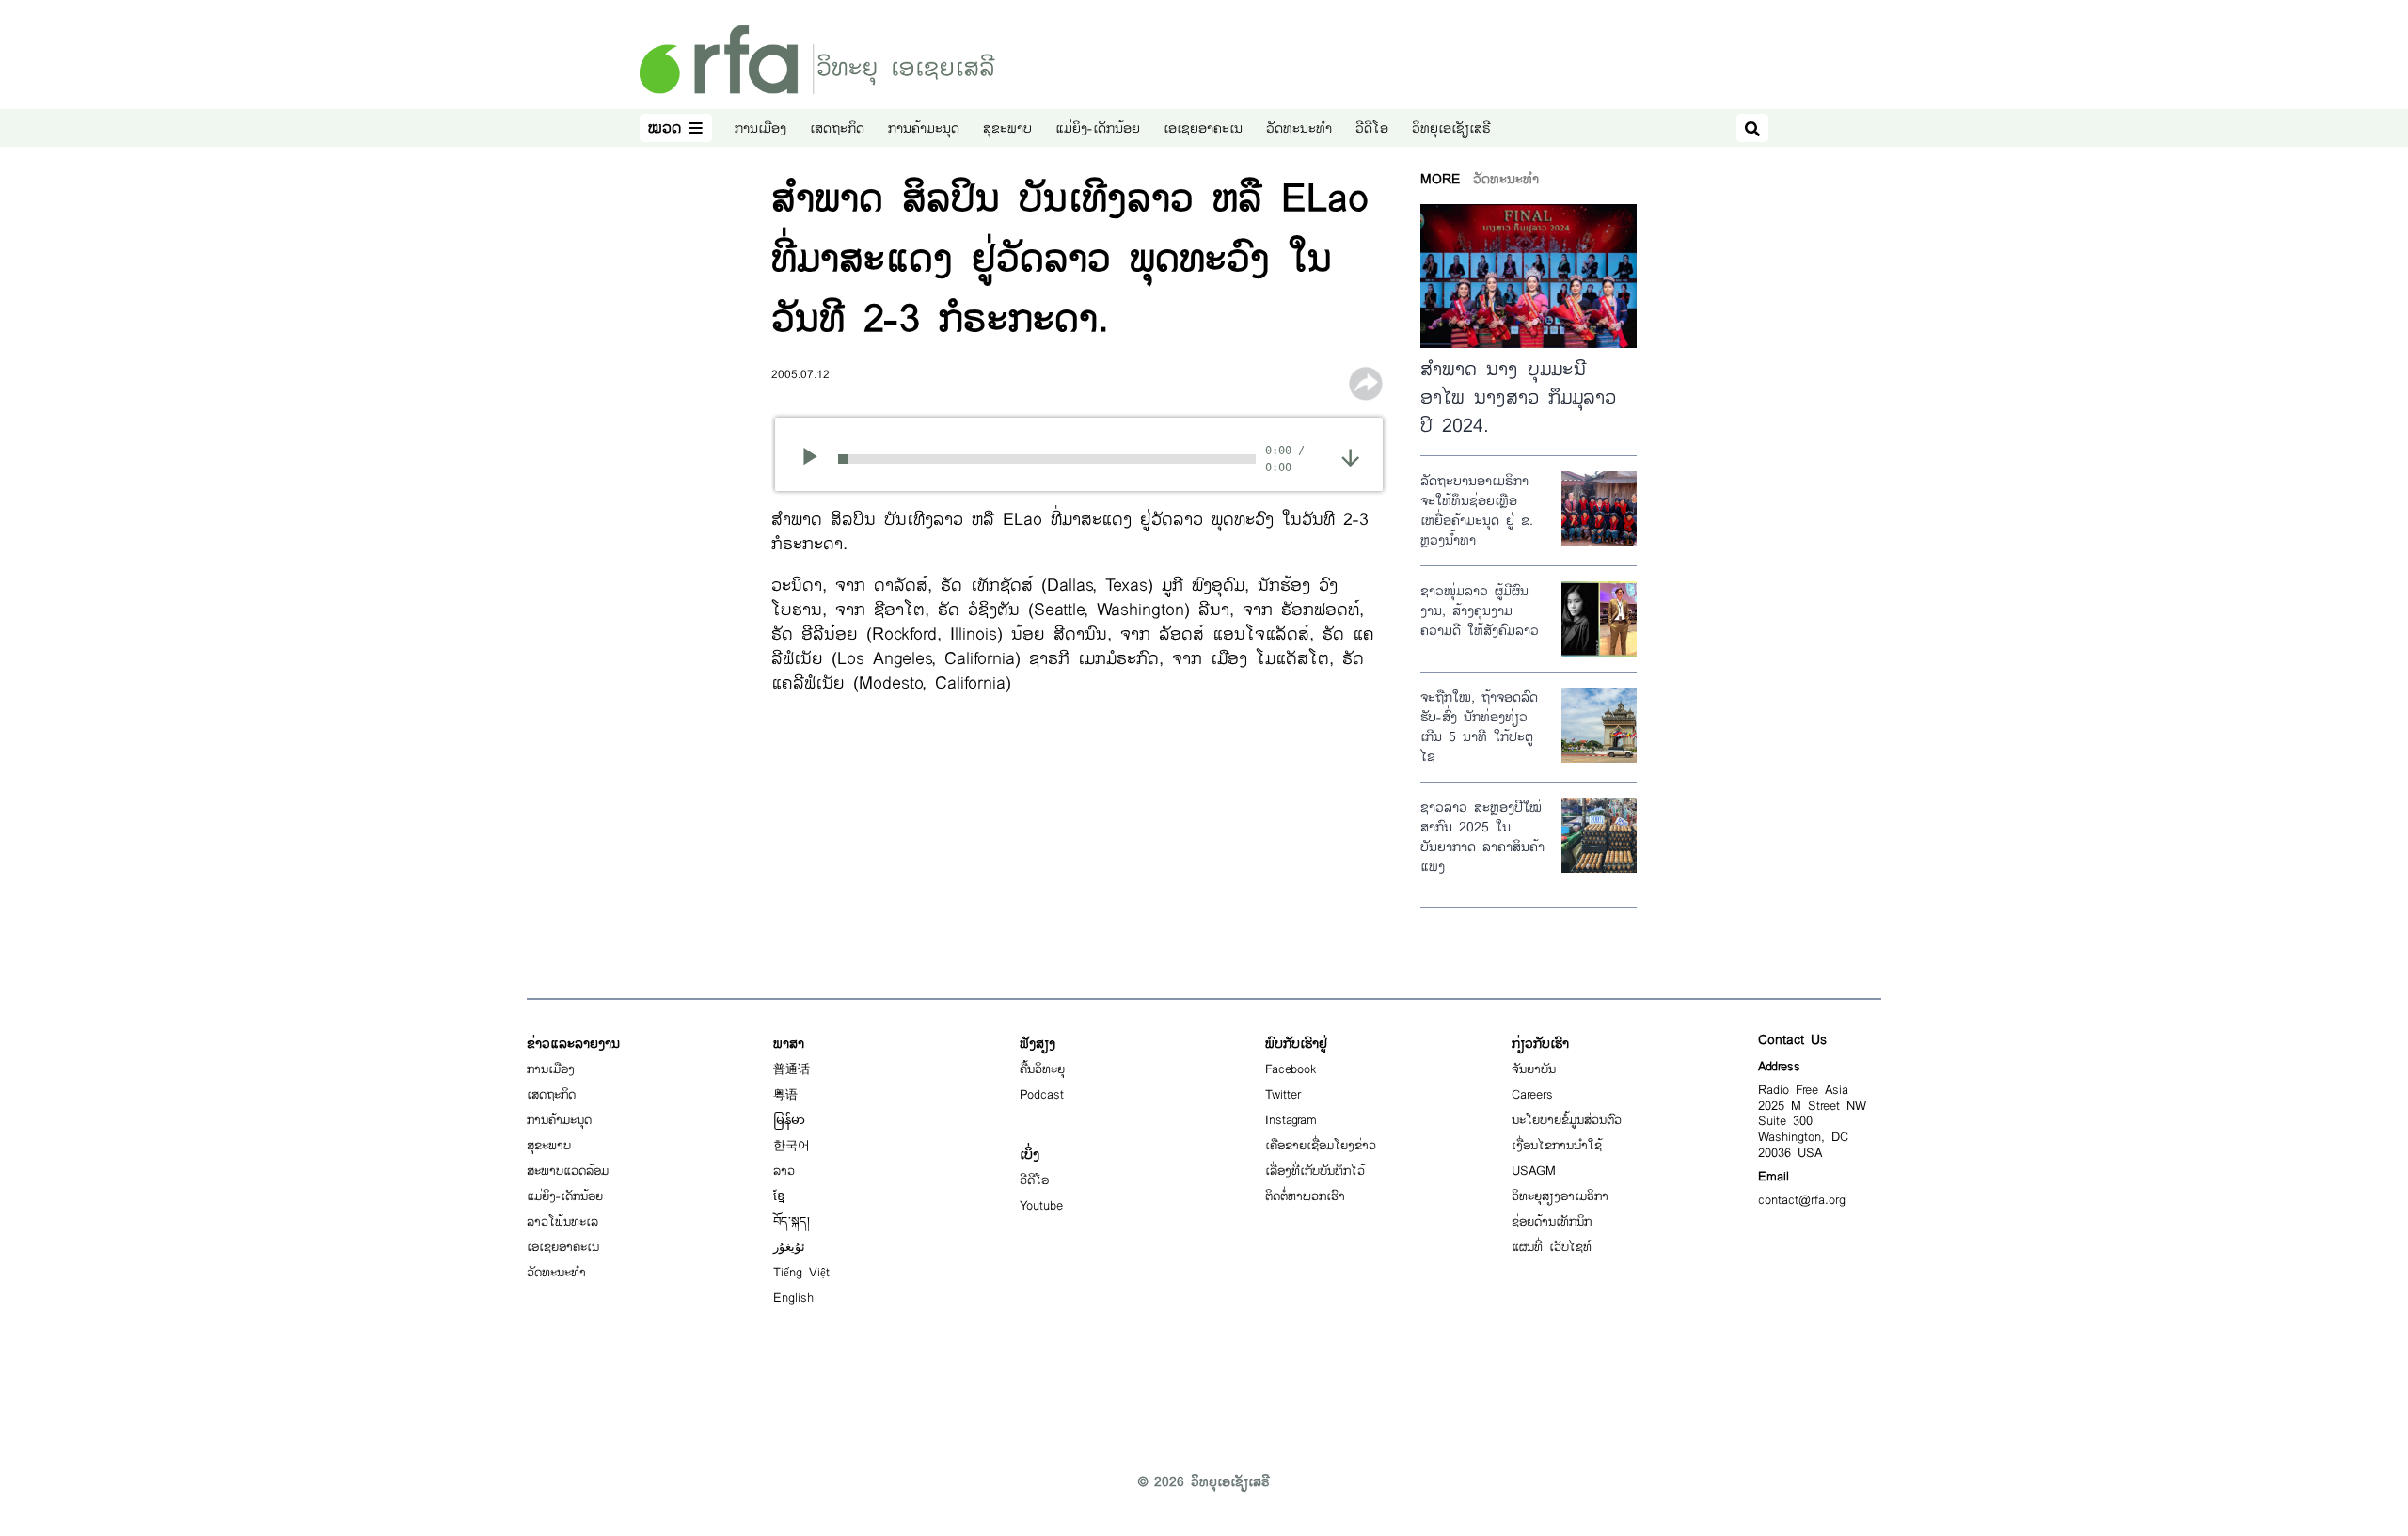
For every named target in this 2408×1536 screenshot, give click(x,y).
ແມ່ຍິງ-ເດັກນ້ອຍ (1098, 128)
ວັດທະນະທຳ (1299, 128)
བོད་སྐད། (792, 1222)
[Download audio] (1350, 457)
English (793, 1298)
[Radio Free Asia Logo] (817, 59)
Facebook (1291, 1069)
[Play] (816, 459)
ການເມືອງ (760, 128)
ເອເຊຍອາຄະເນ (1203, 128)
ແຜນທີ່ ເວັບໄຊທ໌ (1552, 1247)
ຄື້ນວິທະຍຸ (1042, 1069)
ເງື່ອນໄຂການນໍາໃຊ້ (1557, 1146)
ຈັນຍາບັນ (1534, 1069)
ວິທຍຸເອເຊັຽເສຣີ (1451, 128)
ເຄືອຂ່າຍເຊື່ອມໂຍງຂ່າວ (1321, 1146)
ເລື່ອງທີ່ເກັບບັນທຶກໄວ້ (1315, 1171)
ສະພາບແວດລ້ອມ (568, 1171)
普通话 (792, 1069)
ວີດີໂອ (1372, 128)
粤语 (785, 1095)
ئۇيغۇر (789, 1247)
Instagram (1291, 1120)
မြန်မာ (789, 1120)
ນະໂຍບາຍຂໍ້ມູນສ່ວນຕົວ (1567, 1120)
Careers (1532, 1095)
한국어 (792, 1146)
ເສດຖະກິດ (837, 128)
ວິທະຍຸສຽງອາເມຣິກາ (1560, 1196)
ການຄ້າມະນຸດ (924, 128)
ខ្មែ (779, 1196)
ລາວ (784, 1171)
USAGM (1534, 1171)
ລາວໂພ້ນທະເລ (562, 1222)
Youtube (1041, 1206)
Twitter (1283, 1095)
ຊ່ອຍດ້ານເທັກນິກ (1552, 1222)
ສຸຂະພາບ (1007, 128)
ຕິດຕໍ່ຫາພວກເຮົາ (1305, 1196)
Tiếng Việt (801, 1273)
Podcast (1042, 1095)
